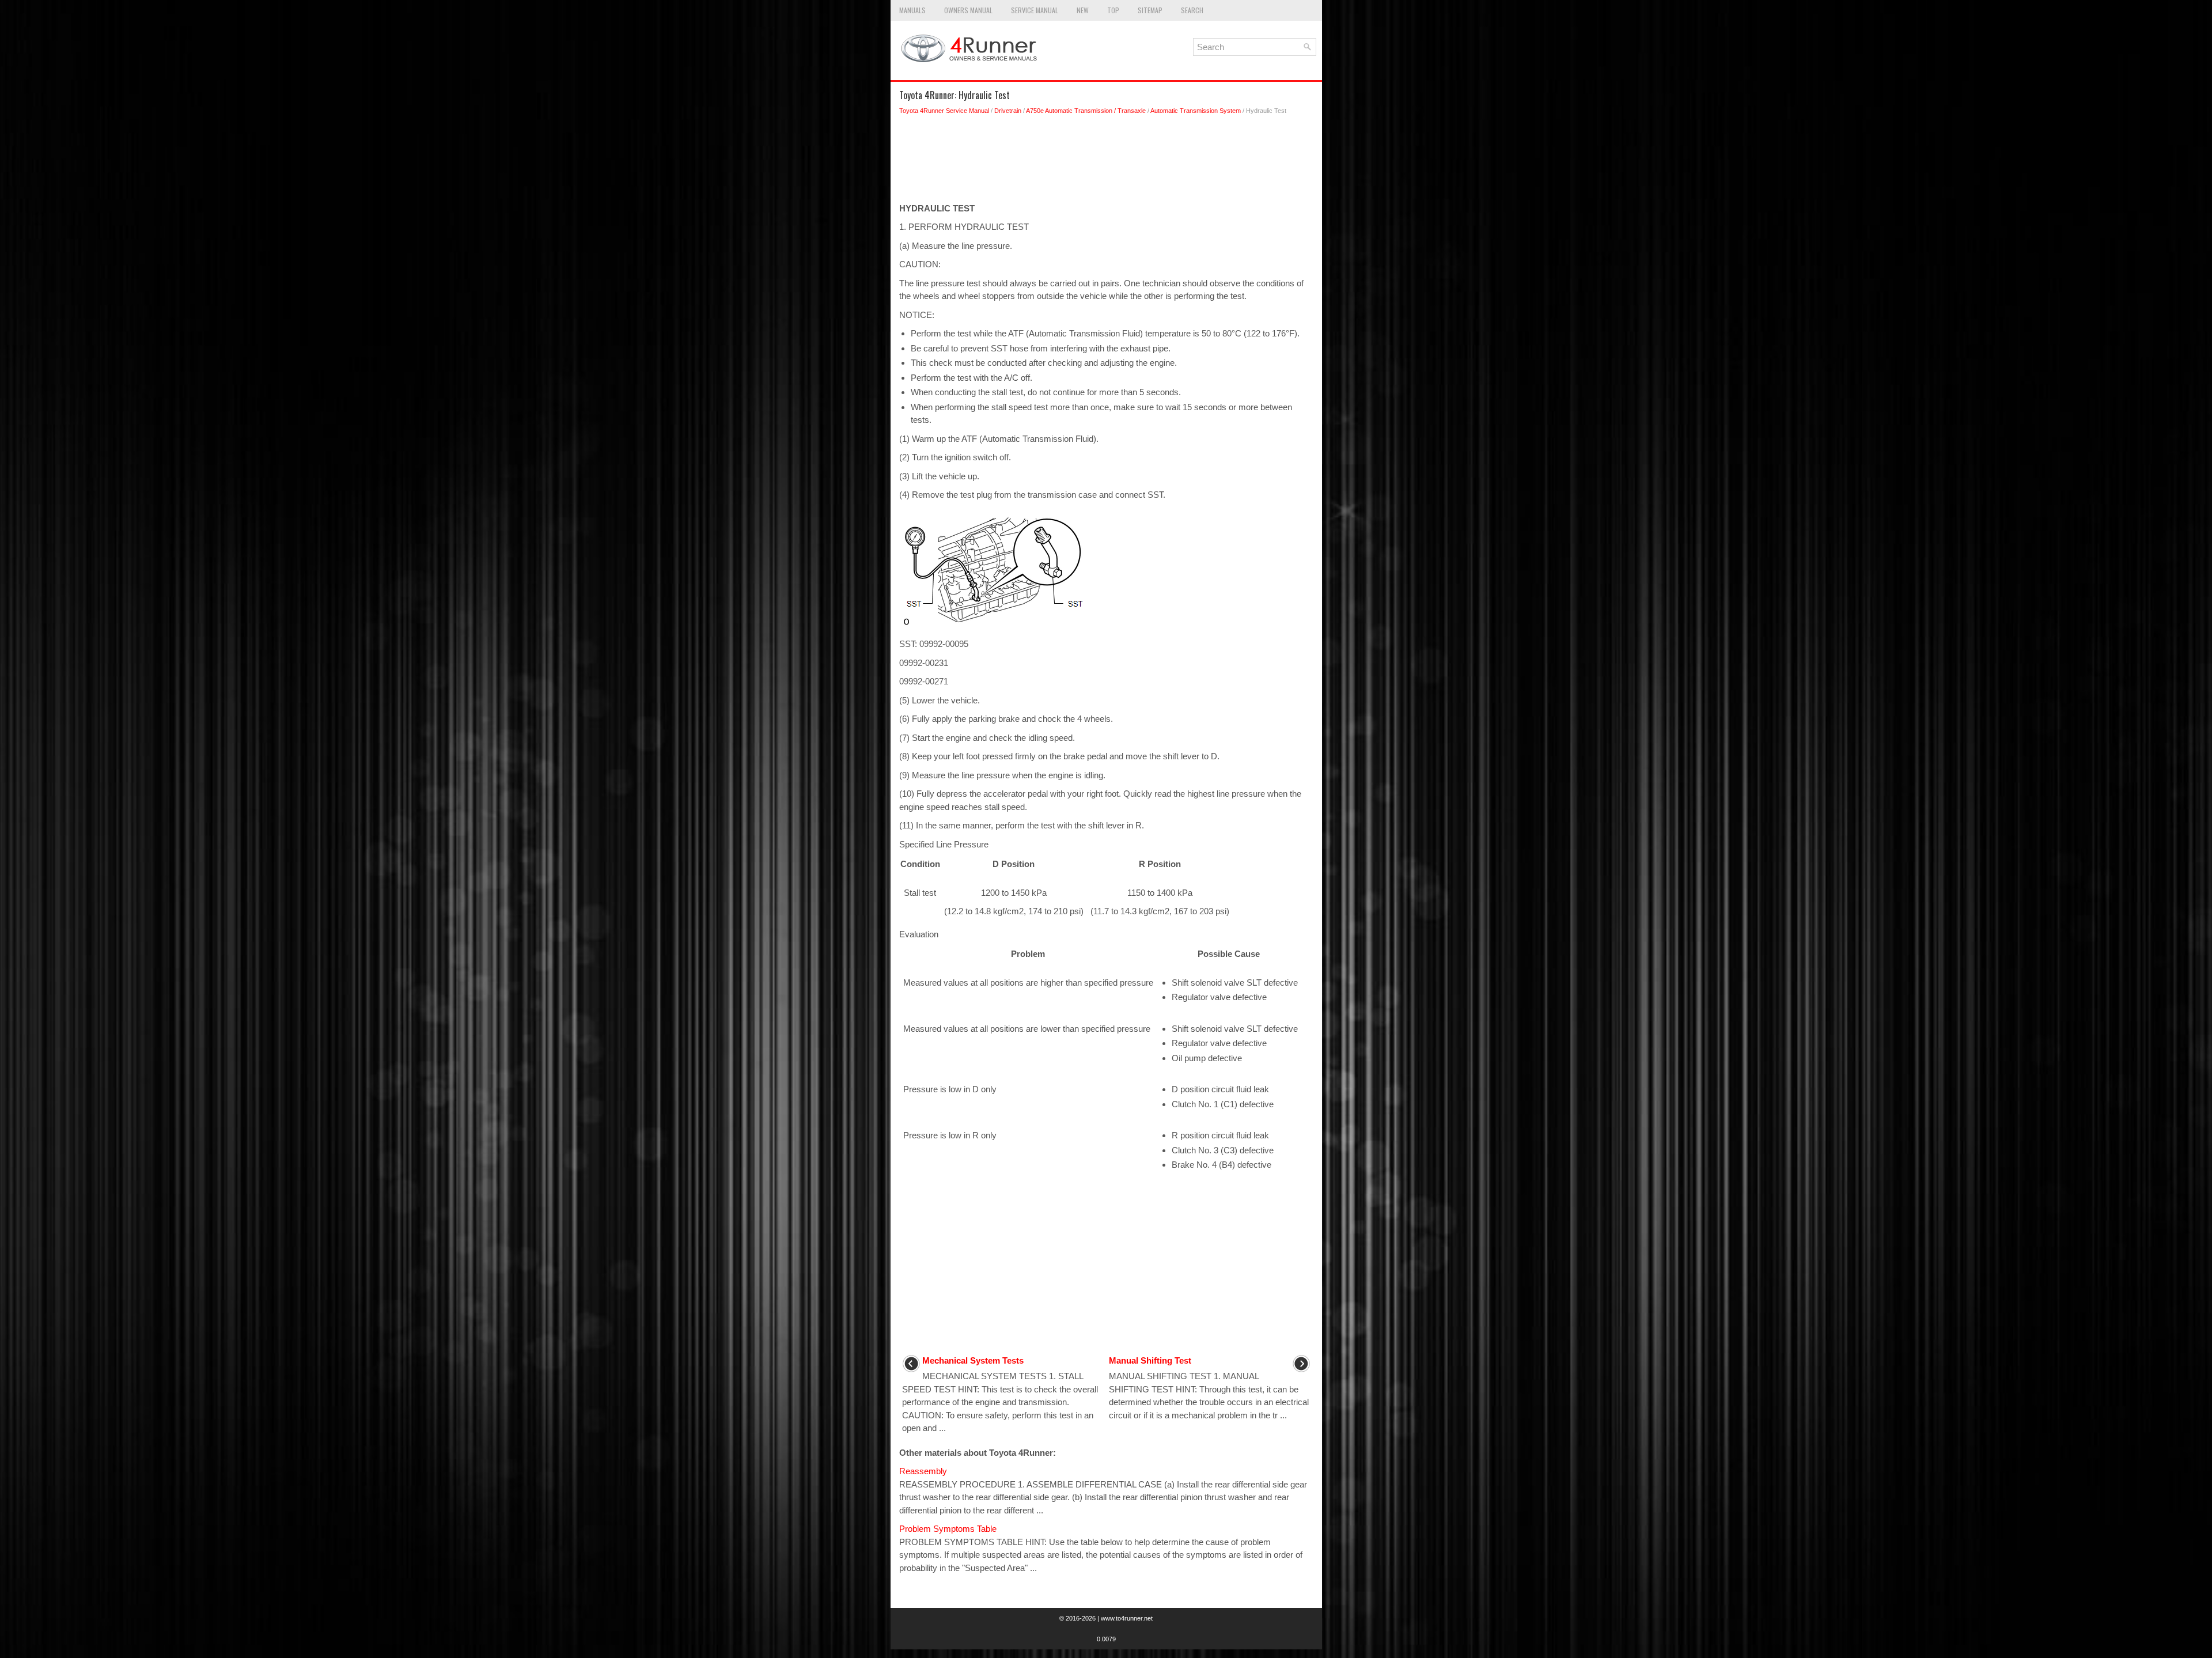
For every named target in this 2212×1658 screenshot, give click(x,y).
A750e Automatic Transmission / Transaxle (1086, 111)
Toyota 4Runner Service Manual (944, 111)
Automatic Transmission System (1196, 111)
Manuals (912, 10)
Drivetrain (1008, 111)
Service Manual (1035, 10)
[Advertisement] (1106, 162)
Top (1113, 10)
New (1083, 10)
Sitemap (1150, 10)
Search (1192, 10)
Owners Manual (968, 10)
